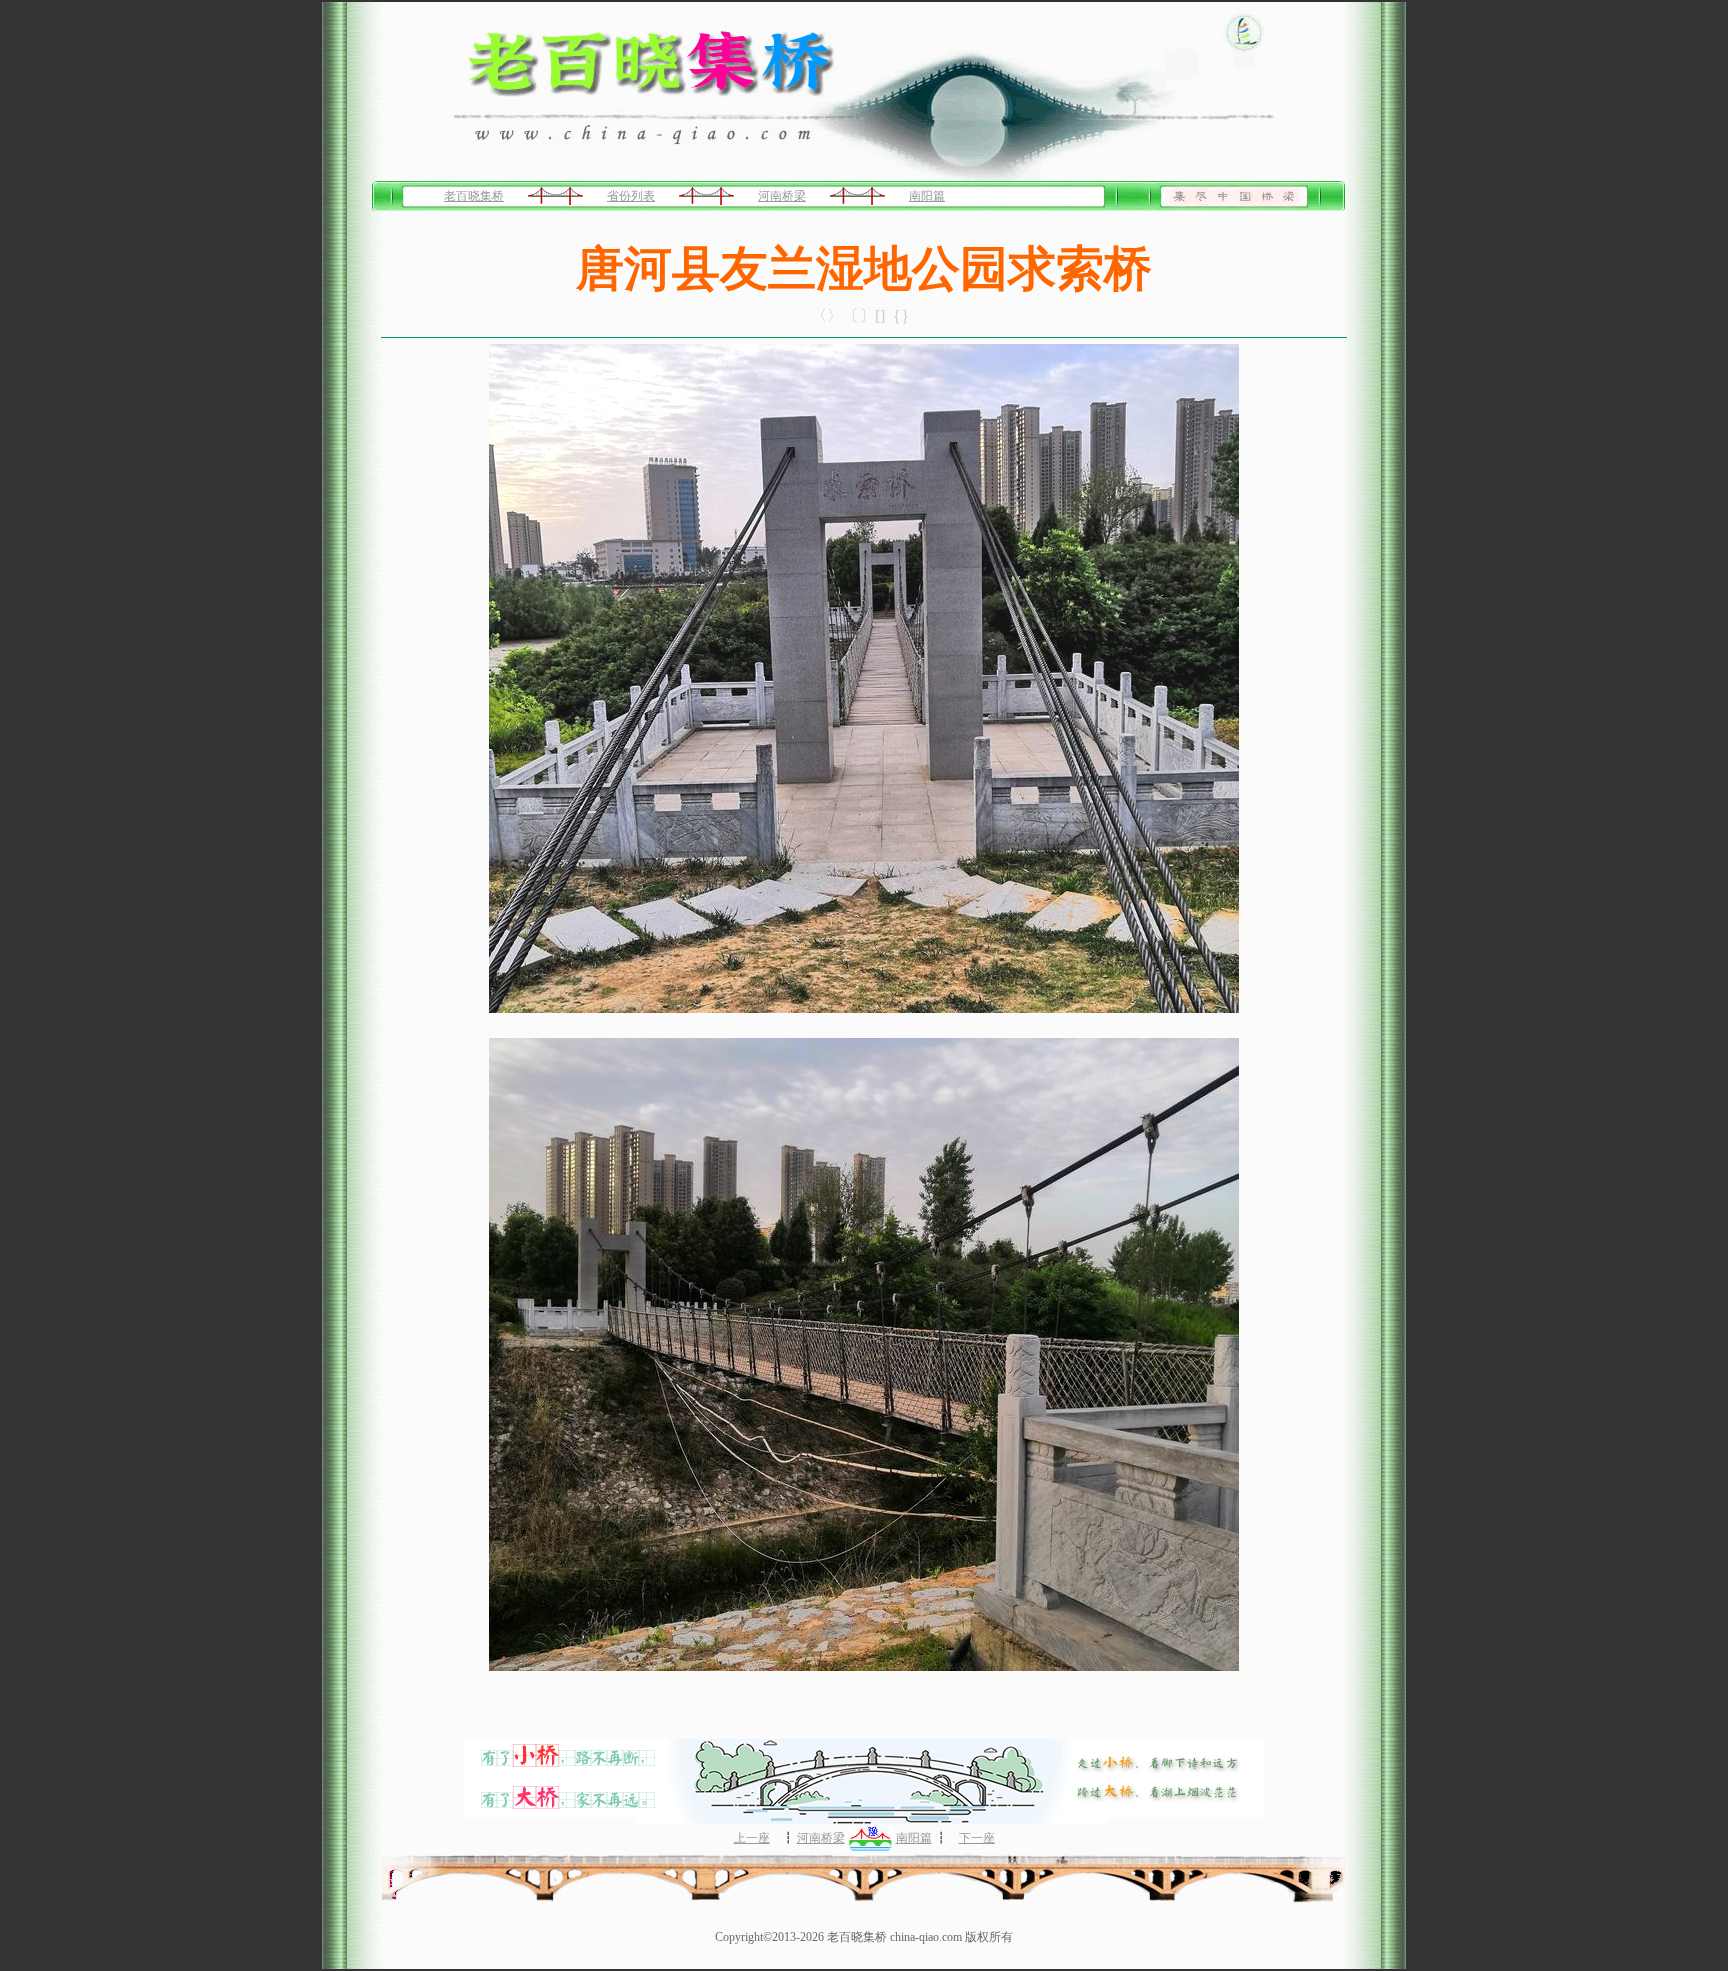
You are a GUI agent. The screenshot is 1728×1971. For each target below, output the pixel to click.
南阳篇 (927, 196)
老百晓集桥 (474, 196)
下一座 (977, 1838)
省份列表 (631, 196)
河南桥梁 (782, 196)
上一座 (752, 1838)
